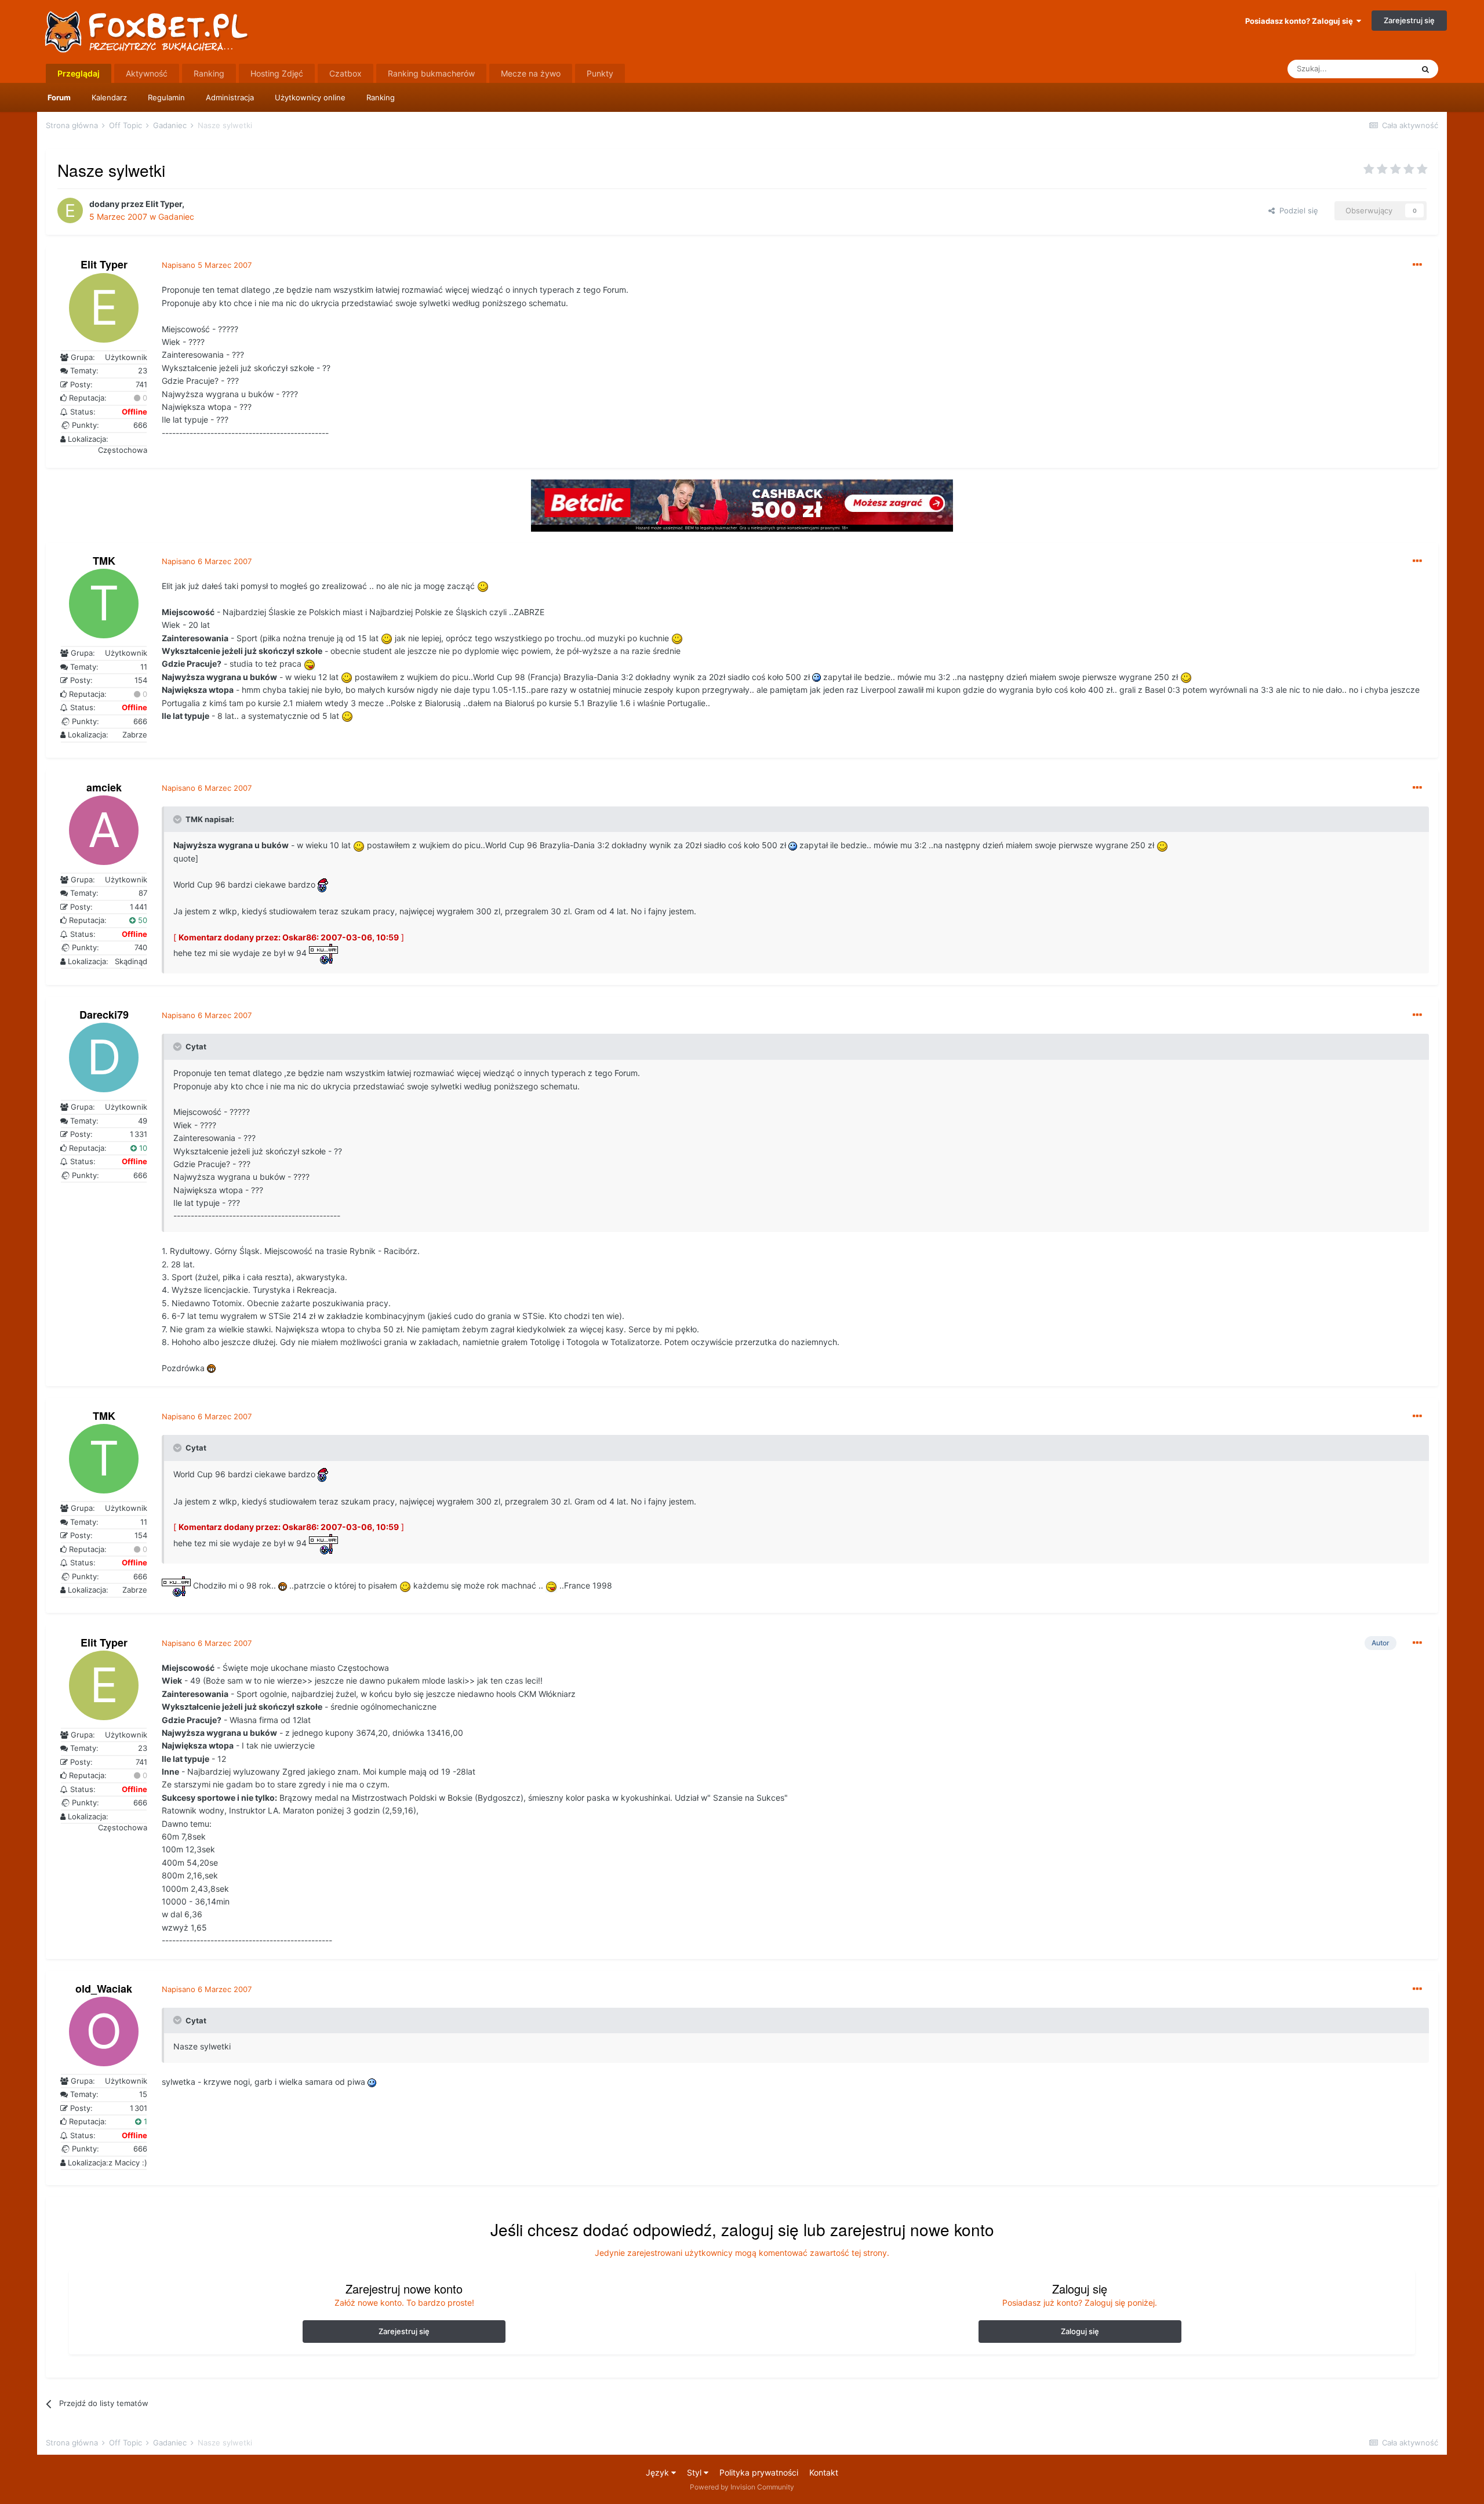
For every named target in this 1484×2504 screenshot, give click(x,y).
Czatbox (345, 73)
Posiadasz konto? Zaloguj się (1301, 21)
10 (142, 1148)
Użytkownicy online (310, 97)
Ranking (381, 97)
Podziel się (1296, 210)
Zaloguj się (1080, 2331)
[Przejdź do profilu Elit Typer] (70, 210)
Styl (695, 2472)
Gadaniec (176, 217)
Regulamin (166, 97)
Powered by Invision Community (742, 2487)
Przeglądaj (79, 73)
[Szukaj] (1425, 69)
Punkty (600, 73)
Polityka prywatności (759, 2472)
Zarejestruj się (1409, 20)
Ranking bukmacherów (431, 73)
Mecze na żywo (531, 73)
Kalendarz (109, 97)
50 (141, 920)
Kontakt (824, 2472)
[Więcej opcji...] (1417, 265)
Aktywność (147, 73)
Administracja (230, 97)
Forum (59, 97)
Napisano (207, 265)
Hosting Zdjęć (277, 73)
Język (659, 2472)
